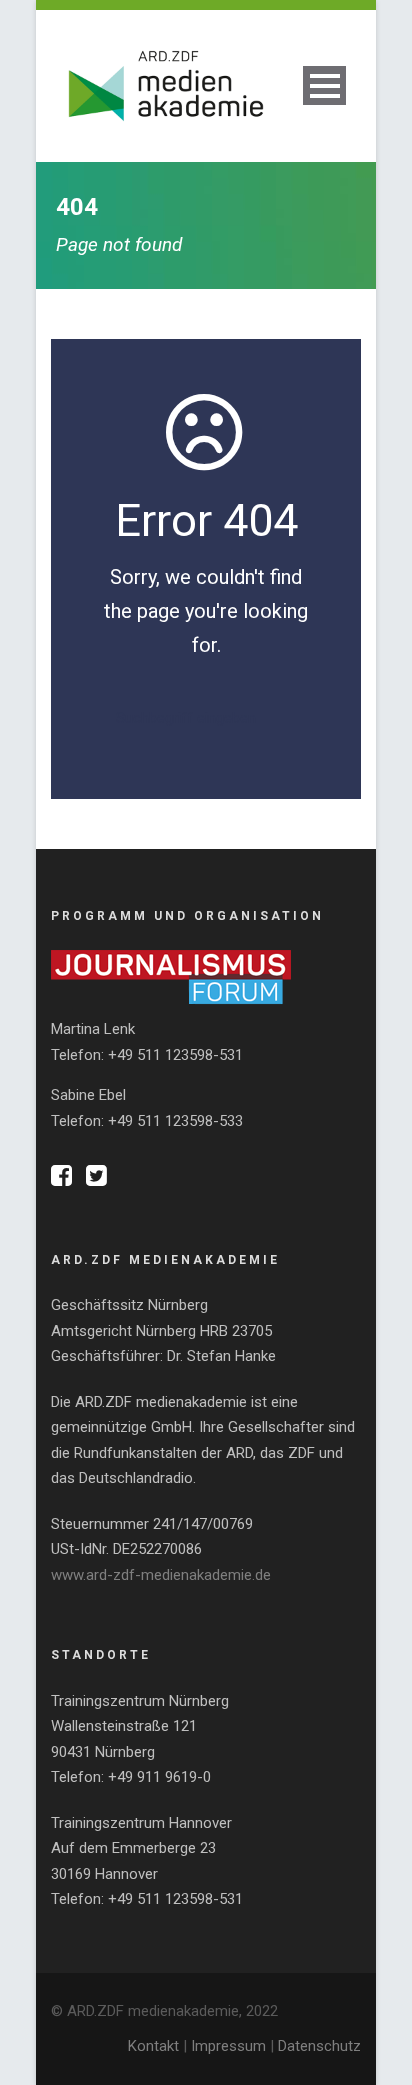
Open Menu (324, 85)
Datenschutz (319, 2046)
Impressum (228, 2046)
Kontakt (153, 2046)
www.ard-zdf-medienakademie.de (161, 1575)
